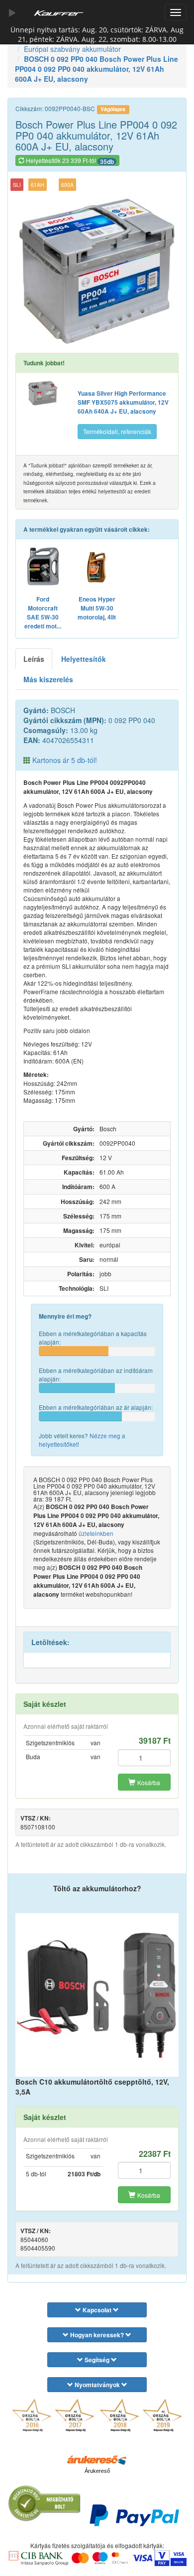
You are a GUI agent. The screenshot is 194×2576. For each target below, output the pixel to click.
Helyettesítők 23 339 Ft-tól (69, 161)
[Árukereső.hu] (97, 2459)
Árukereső (97, 2471)
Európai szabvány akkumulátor (72, 49)
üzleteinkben (96, 1533)
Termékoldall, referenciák (117, 431)
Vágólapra (113, 109)
